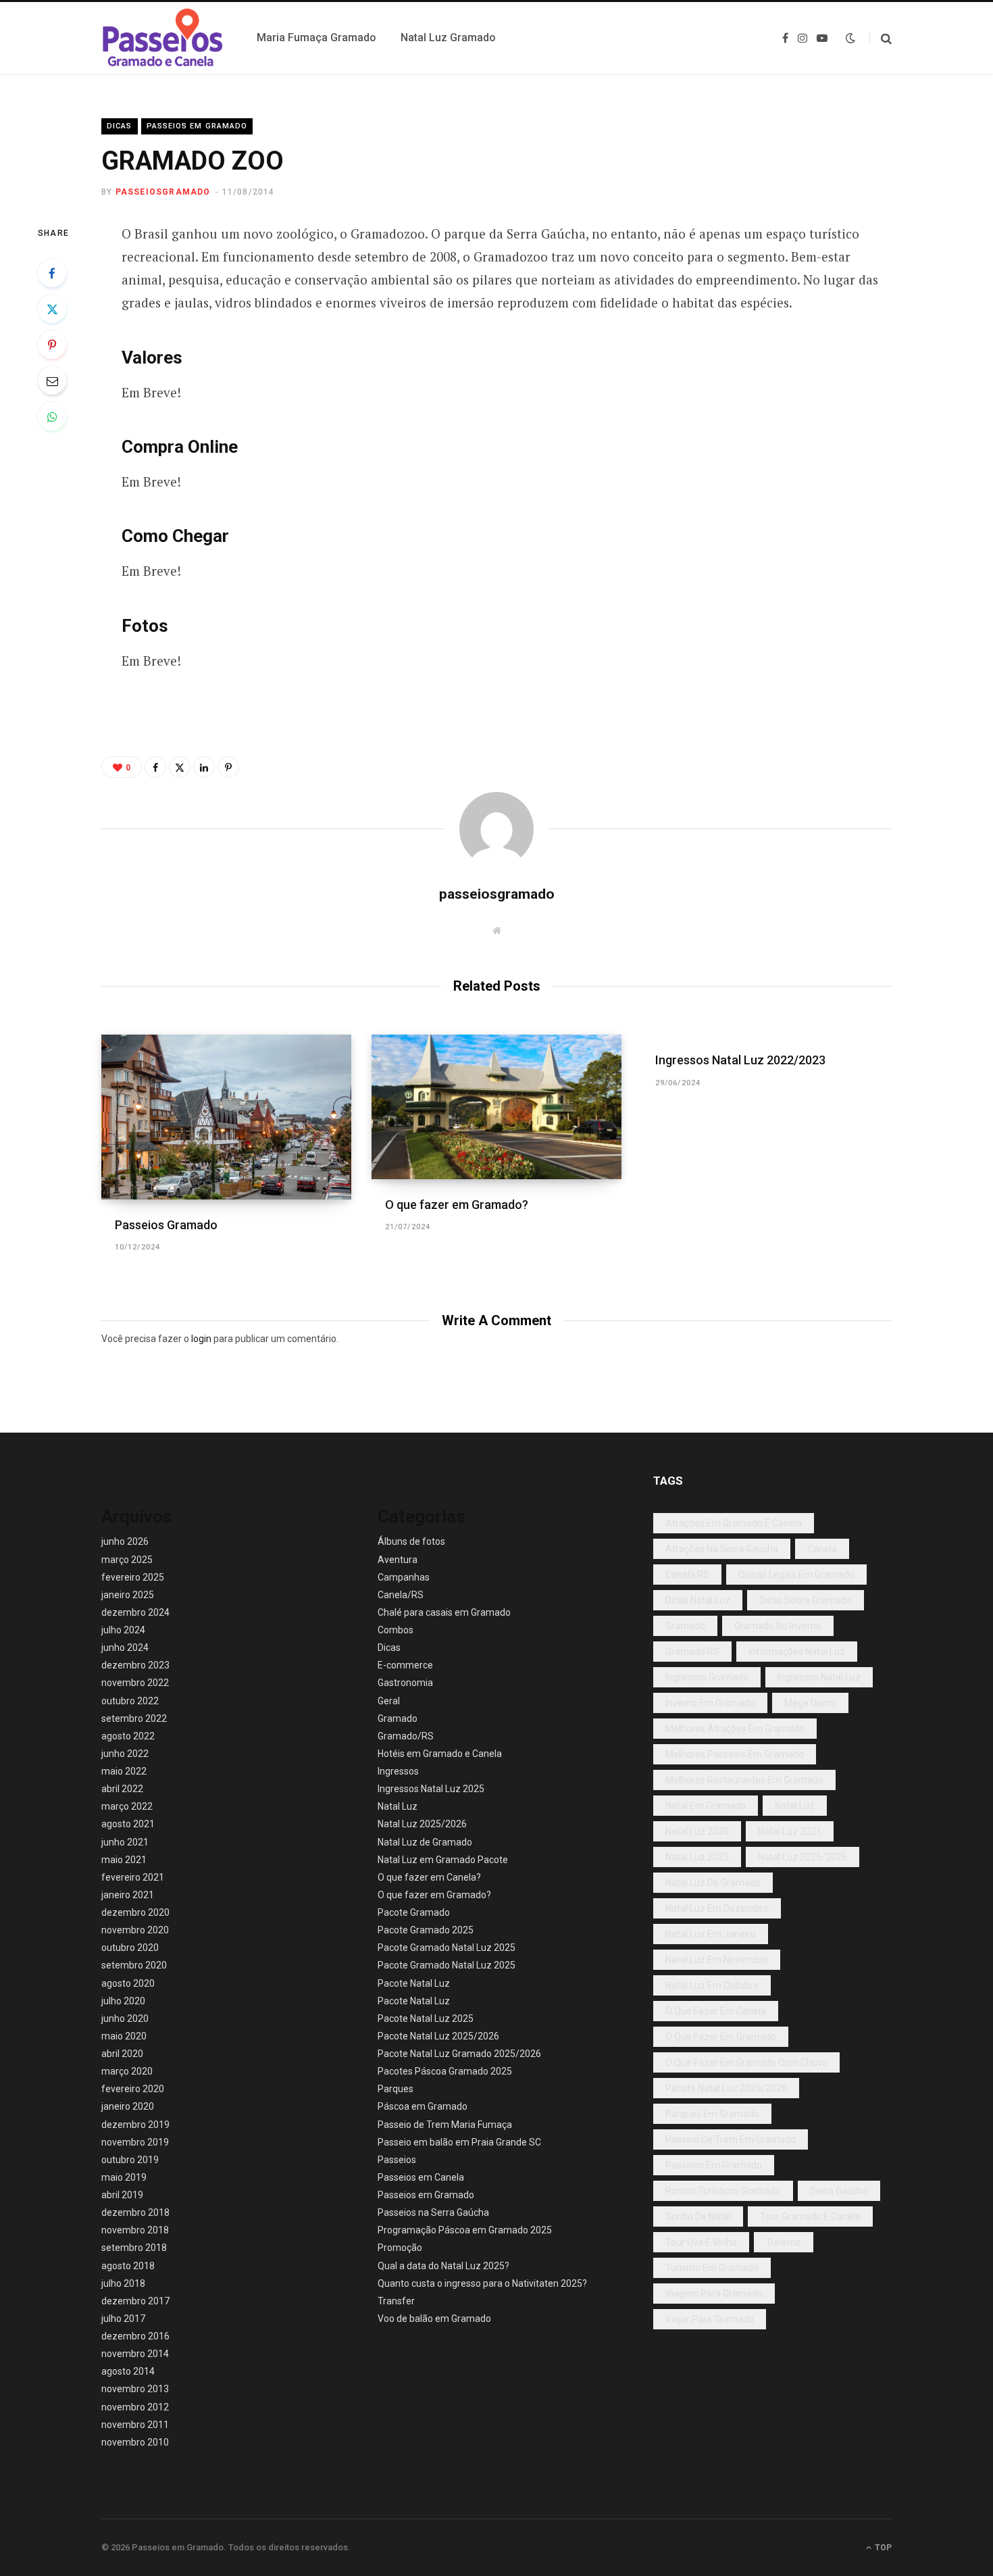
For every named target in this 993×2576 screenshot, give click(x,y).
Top (882, 2548)
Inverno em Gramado (710, 1703)
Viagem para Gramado (714, 2294)
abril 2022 (122, 1789)
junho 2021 (125, 1842)
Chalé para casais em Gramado (444, 1612)
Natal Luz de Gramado (425, 1842)
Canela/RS (401, 1595)
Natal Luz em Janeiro (711, 1934)
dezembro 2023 (135, 1665)
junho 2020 (125, 2018)
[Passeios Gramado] (226, 1117)
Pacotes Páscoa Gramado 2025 (445, 2071)
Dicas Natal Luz (698, 1600)
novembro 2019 (135, 2142)
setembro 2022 (134, 1718)
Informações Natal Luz (797, 1652)
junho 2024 (125, 1648)
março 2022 (127, 1806)
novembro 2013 (135, 2389)
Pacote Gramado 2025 (426, 1930)
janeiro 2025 (128, 1595)
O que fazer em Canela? (429, 1877)
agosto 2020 (128, 1983)
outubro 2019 (130, 2160)
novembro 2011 (135, 2425)
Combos (396, 1630)
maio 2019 (124, 2177)
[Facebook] (52, 273)
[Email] (52, 380)
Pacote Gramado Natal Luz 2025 (447, 1948)
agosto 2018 (128, 2266)
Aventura (398, 1560)
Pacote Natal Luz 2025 (426, 2018)
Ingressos (398, 1771)
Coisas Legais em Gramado (796, 1575)
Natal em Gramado (706, 1806)
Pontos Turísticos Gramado (723, 2191)
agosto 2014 (128, 2371)
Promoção (400, 2248)
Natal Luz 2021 (790, 1831)
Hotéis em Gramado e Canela (440, 1754)
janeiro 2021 (128, 1895)
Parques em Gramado (712, 2114)
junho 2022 (125, 1754)
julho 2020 (123, 2001)
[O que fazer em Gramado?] (496, 1107)
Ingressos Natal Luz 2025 (431, 1789)
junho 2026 (125, 1541)
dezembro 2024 (135, 1612)
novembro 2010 (135, 2442)
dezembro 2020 (135, 1912)
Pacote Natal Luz (414, 1983)
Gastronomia (405, 1683)
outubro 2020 (130, 1948)
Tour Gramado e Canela (810, 2216)
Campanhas (404, 1577)
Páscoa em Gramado (423, 2106)
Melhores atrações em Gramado (735, 1729)
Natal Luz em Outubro (712, 1985)
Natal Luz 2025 (697, 1857)
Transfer (396, 2301)
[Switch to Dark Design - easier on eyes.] (850, 38)
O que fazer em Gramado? (457, 1205)
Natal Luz (398, 1806)
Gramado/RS (406, 1736)
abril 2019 (122, 2195)
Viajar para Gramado (710, 2319)
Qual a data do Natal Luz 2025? (443, 2266)
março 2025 (127, 1560)
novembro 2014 (135, 2354)
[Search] (881, 38)
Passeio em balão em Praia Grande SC (459, 2142)
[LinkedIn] (204, 767)
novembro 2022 (135, 1683)
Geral (389, 1701)
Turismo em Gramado (712, 2268)
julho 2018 (123, 2283)
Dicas (120, 126)
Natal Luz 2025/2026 (422, 1824)
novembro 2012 (135, 2407)
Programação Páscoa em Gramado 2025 (465, 2230)
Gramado (398, 1718)
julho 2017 (123, 2319)
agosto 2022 (128, 1736)
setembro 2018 (134, 2248)
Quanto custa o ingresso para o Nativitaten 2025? (482, 2283)
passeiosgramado (163, 192)
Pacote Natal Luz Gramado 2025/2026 (459, 2054)
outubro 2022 (130, 1701)
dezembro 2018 (135, 2212)
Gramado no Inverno (778, 1626)
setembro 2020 (134, 1965)
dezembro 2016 (135, 2336)
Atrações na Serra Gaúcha (722, 1549)
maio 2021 (124, 1860)
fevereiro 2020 (133, 2089)
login (201, 1339)
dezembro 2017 (135, 2301)
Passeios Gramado (166, 1225)
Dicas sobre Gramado (806, 1600)
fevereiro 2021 (133, 1877)
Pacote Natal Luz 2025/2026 (438, 2036)
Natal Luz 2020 (697, 1831)
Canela (822, 1549)
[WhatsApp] (52, 416)
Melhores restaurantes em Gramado (744, 1780)
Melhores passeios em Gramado (735, 1754)
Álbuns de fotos (411, 1541)
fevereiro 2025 (133, 1577)
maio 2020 (124, 2036)
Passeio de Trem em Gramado (731, 2139)
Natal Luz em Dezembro (717, 1908)
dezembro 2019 (135, 2125)
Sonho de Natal (698, 2216)
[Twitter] (52, 309)
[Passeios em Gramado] (163, 38)
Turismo (784, 2242)
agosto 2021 (128, 1824)
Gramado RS (692, 1652)
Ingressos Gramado (707, 1677)
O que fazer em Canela (716, 2011)
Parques (396, 2089)
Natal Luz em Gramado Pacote (443, 1860)
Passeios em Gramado (197, 126)
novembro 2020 (135, 1930)
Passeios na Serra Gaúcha (433, 2212)
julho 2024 (123, 1630)
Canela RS (687, 1575)
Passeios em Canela (421, 2177)
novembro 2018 (135, 2230)
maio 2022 (124, 1771)
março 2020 (127, 2071)
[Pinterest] (52, 345)
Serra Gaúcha (839, 2191)
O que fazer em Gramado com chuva (746, 2062)
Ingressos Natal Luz (819, 1677)
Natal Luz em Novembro (717, 1960)
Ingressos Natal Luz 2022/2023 (740, 1060)
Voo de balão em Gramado (434, 2319)
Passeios (397, 2160)
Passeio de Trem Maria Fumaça (445, 2125)
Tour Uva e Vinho (701, 2242)
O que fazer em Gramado (721, 2037)
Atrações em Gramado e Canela (734, 1523)
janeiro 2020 (128, 2106)
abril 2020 (122, 2054)
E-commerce (405, 1665)
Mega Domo (810, 1703)
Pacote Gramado (414, 1912)
